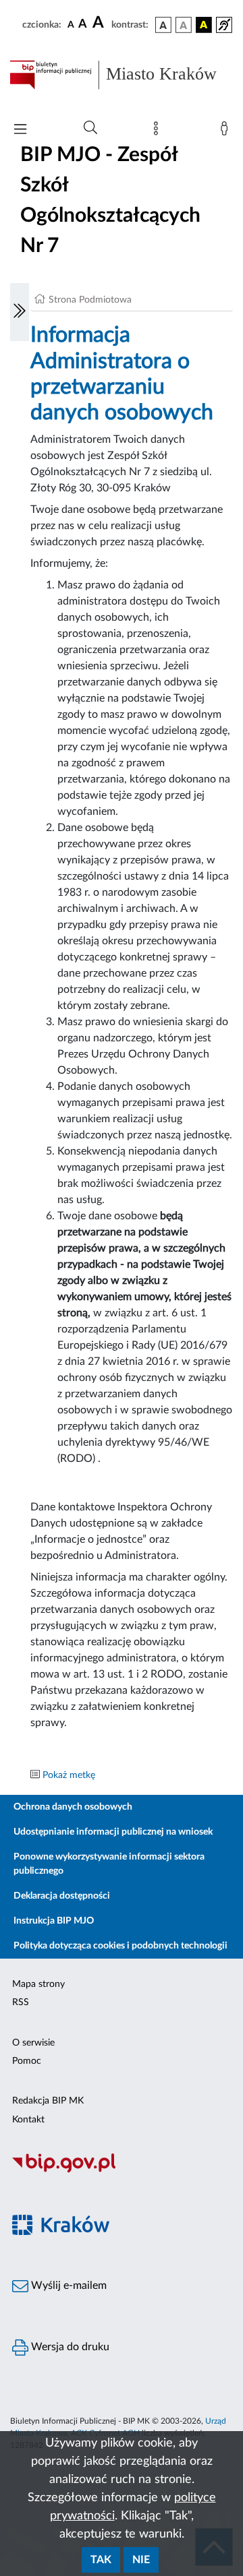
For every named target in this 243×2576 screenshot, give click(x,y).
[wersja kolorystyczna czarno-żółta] (204, 25)
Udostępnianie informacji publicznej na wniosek (113, 1832)
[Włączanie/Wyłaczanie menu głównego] (20, 130)
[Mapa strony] (159, 131)
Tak (101, 2560)
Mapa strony (38, 1984)
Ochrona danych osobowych (73, 1807)
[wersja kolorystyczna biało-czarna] (184, 25)
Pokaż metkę (69, 1775)
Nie (141, 2560)
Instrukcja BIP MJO (54, 1921)
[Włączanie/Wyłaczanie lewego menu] (20, 312)
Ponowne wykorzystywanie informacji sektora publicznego (109, 1864)
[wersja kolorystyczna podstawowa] (163, 25)
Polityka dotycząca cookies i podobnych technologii (120, 1946)
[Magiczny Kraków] (122, 2233)
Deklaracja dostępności (62, 1896)
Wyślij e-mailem (67, 2286)
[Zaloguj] (227, 131)
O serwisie (33, 2043)
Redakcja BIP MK (48, 2101)
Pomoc (27, 2061)
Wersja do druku (69, 2347)
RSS (21, 2002)
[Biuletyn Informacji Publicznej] (122, 2171)
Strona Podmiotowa (90, 300)
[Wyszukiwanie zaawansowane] (90, 128)
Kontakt (28, 2120)
